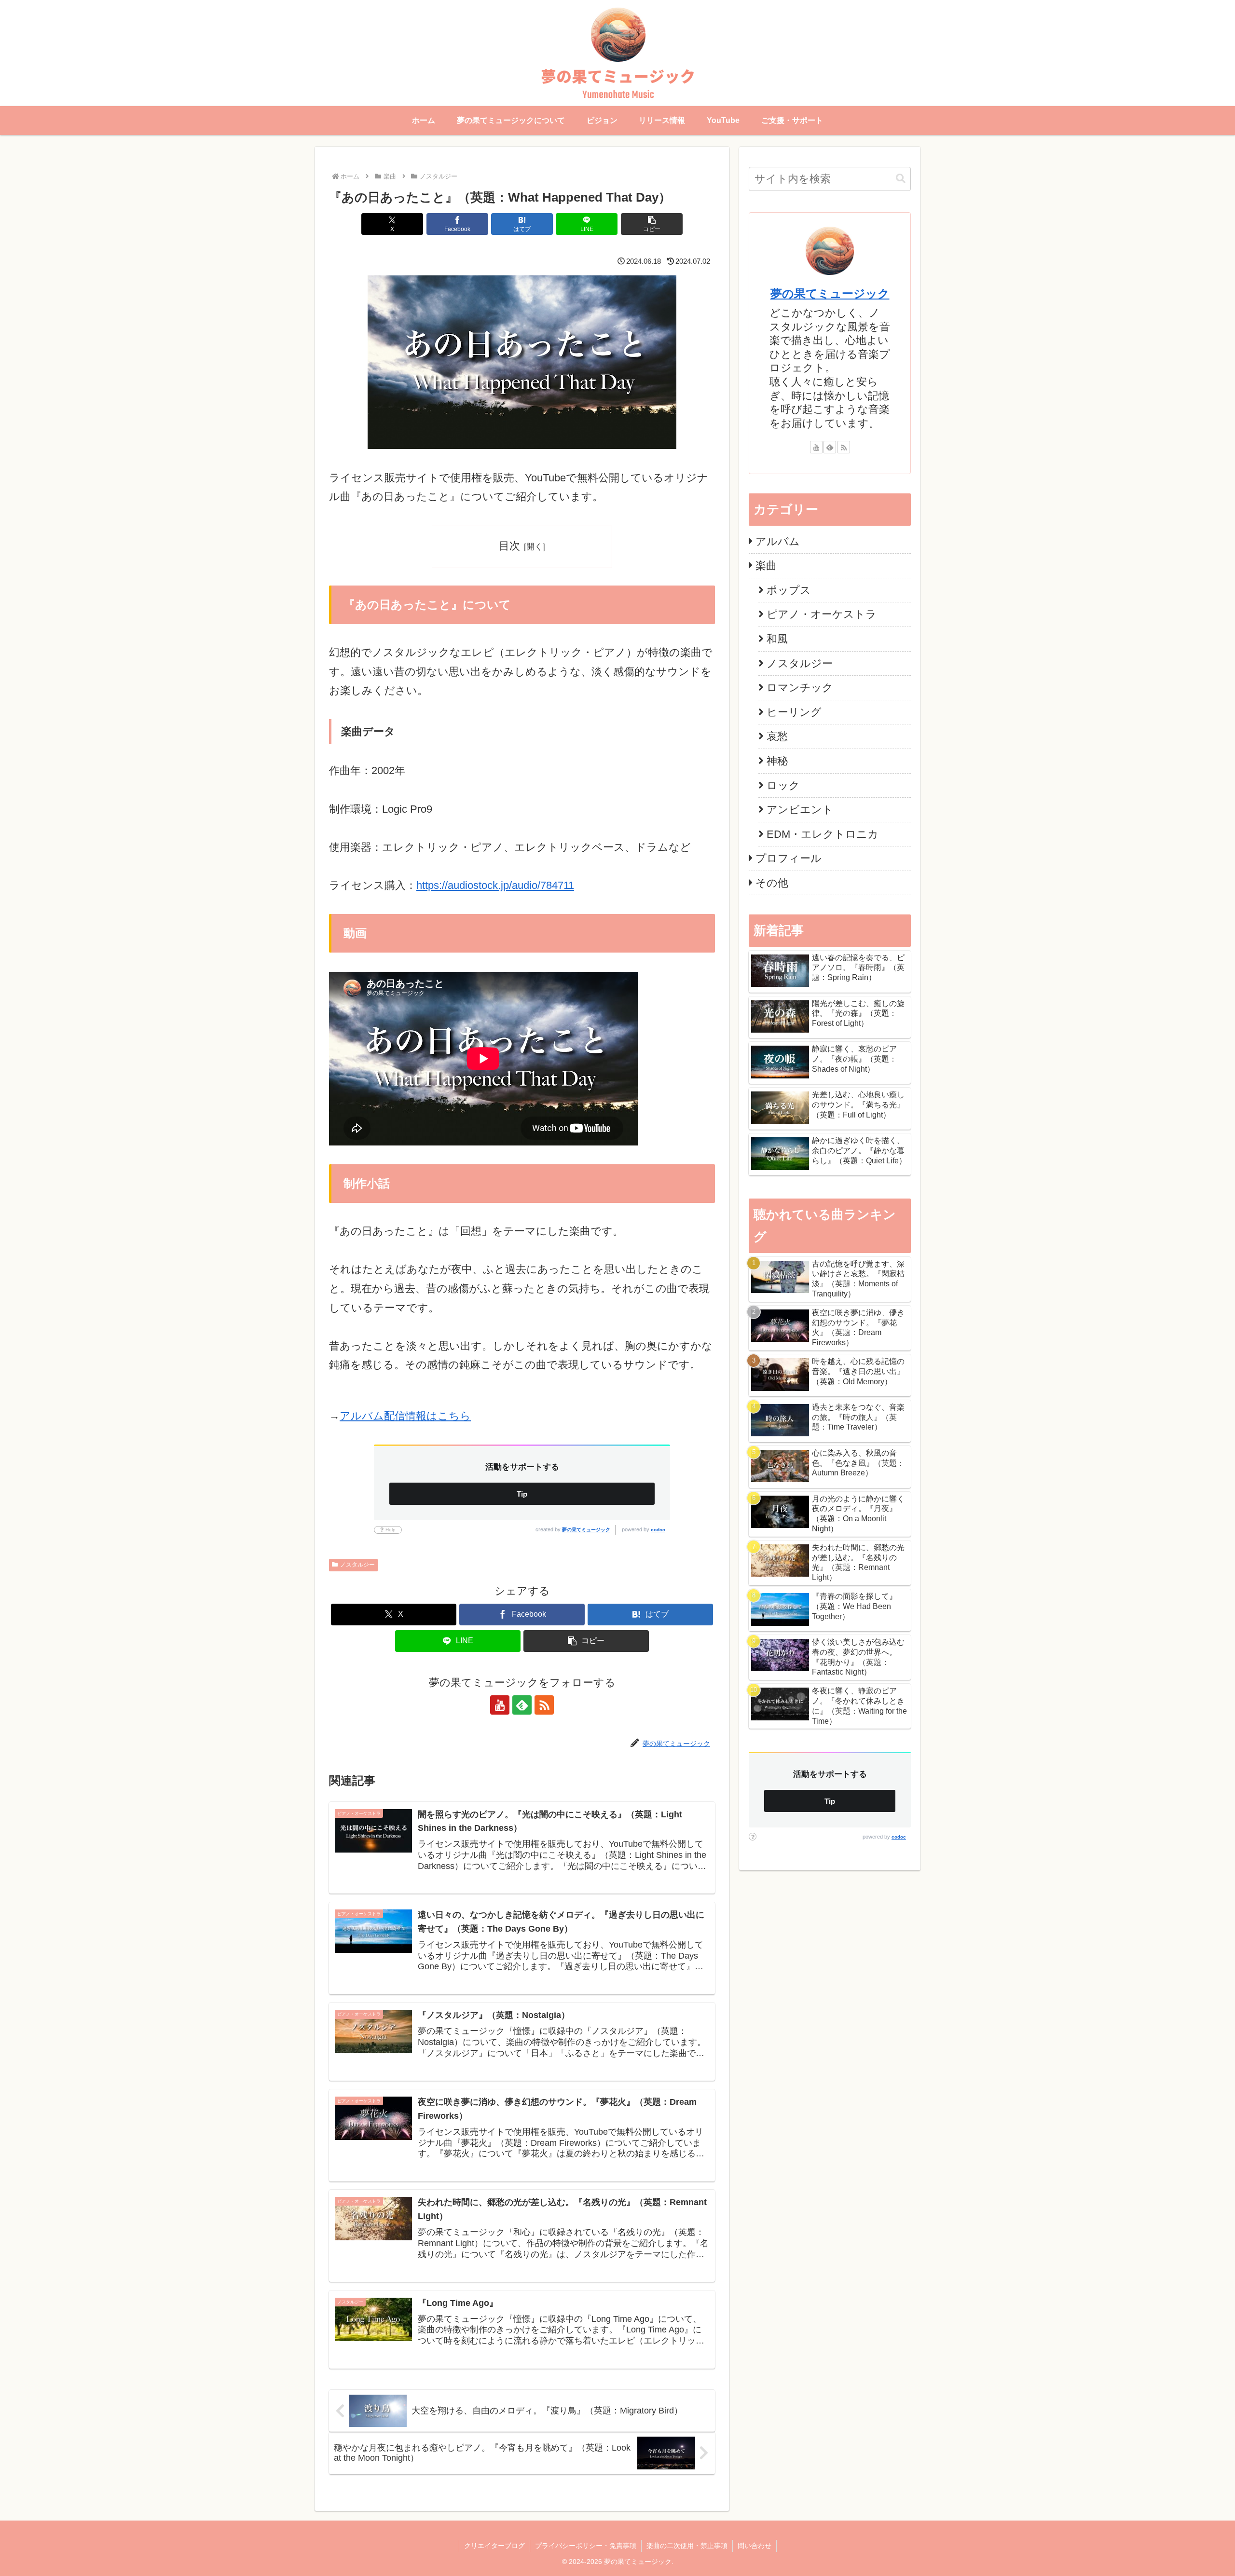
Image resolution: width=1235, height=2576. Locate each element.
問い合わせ (755, 2546)
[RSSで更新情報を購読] (544, 1705)
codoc (658, 1530)
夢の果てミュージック (586, 1530)
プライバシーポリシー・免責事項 (586, 2546)
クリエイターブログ (494, 2546)
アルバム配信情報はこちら (405, 1416)
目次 (509, 546)
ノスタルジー (357, 1565)
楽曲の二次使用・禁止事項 (687, 2546)
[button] (652, 224)
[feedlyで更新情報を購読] (522, 1705)
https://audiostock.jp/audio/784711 (495, 885)
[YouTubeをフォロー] (500, 1705)
